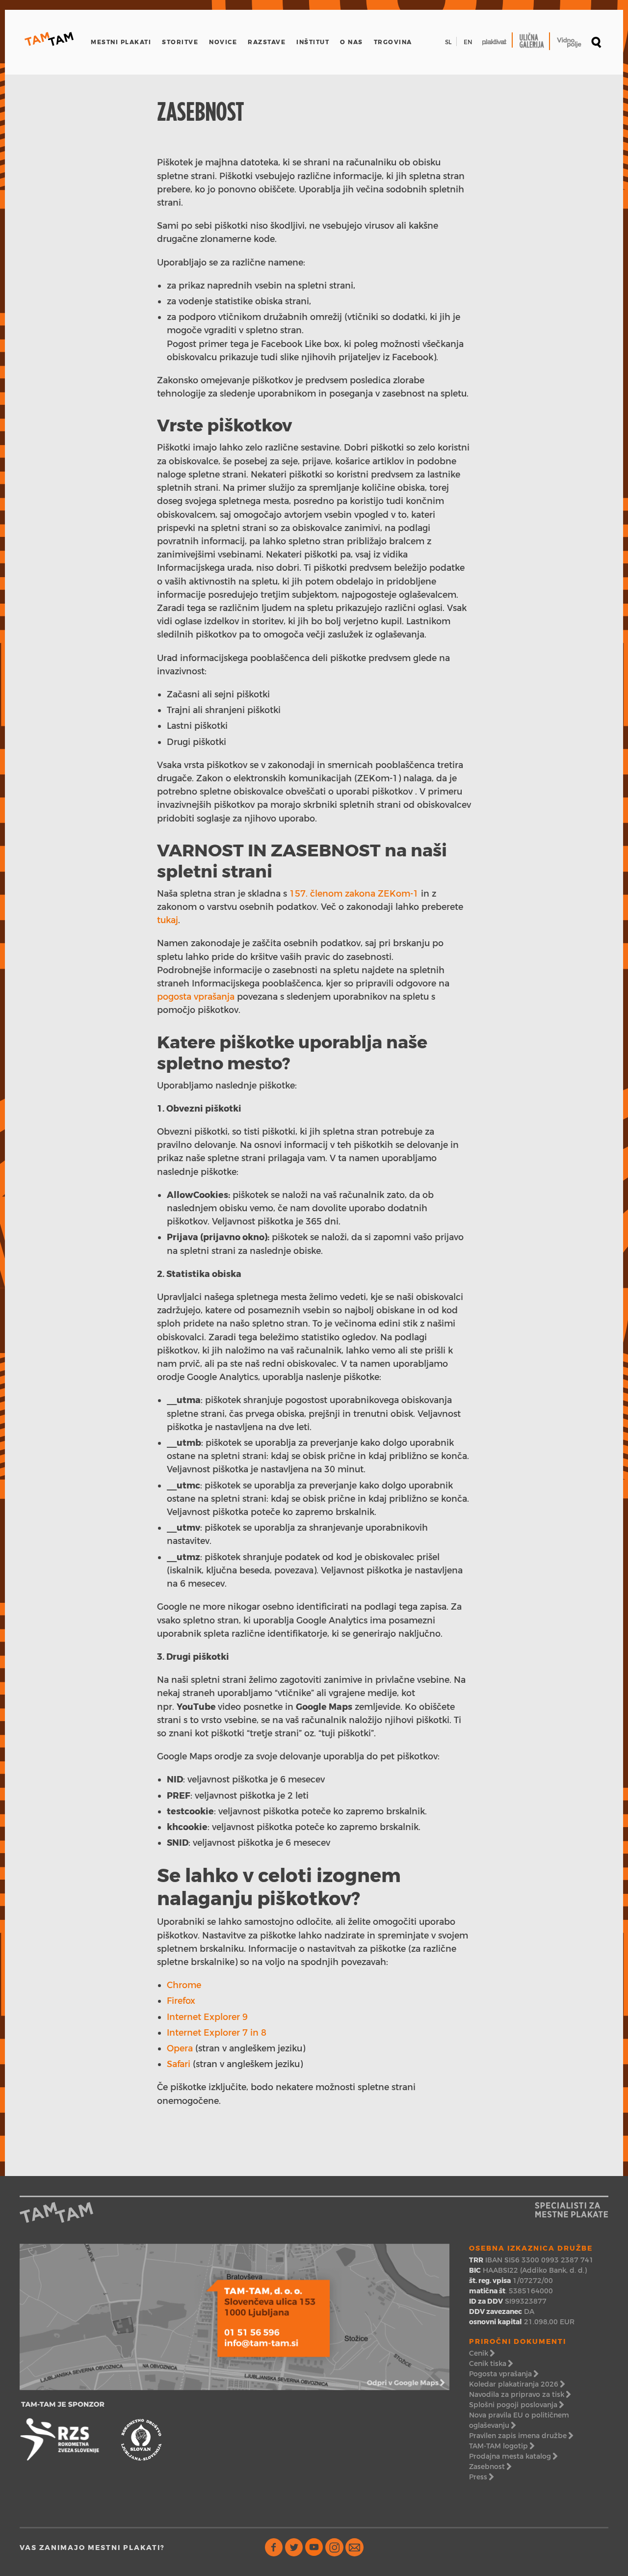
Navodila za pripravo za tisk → (520, 2394)
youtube (314, 2547)
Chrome (184, 1985)
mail (354, 2547)
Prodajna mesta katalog (510, 2456)
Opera (180, 2048)
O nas (352, 42)
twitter (294, 2547)
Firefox (181, 2001)
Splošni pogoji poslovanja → (516, 2405)
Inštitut (313, 42)
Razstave (267, 42)
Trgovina (393, 42)
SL (448, 42)
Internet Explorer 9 (207, 2017)
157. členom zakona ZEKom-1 (354, 893)
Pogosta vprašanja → (504, 2374)
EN (468, 42)
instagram (334, 2547)
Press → (481, 2477)
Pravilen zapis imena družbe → (521, 2436)
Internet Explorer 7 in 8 (217, 2032)
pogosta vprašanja (196, 996)
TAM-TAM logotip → (502, 2446)
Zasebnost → (490, 2467)
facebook (274, 2547)
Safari (179, 2064)
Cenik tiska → (491, 2364)
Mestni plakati (121, 42)
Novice (223, 42)
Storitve (180, 42)
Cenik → (482, 2353)
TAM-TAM (49, 39)
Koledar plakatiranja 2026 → (517, 2384)
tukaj (168, 920)
